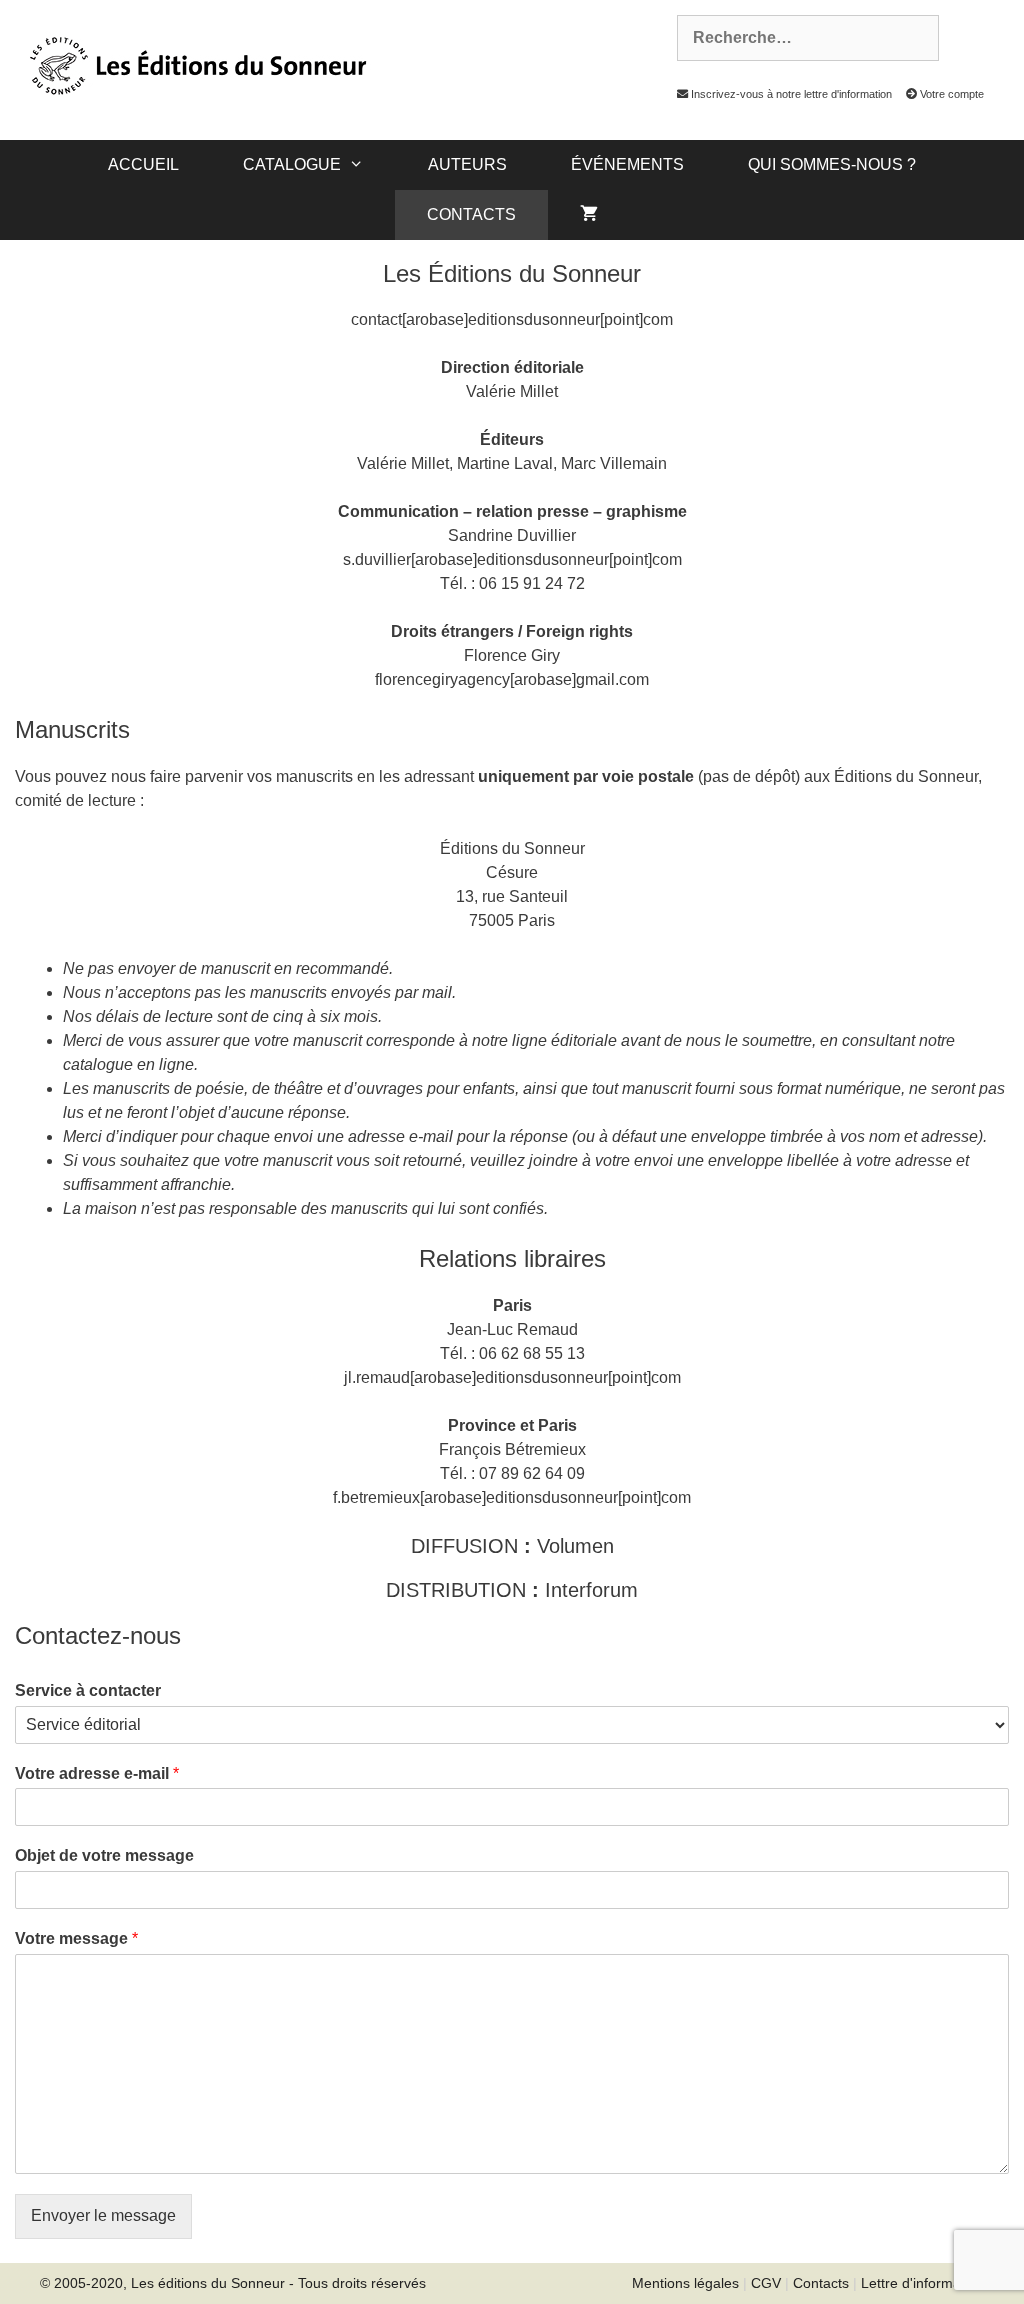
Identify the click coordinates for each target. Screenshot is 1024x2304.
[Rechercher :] (797, 38)
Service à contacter (88, 1690)
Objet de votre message (104, 1855)
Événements (627, 164)
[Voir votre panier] (589, 215)
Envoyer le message (103, 2215)
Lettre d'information (922, 2283)
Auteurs (467, 164)
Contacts (471, 214)
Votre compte (950, 94)
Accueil (143, 164)
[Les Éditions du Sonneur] (196, 64)
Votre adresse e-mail (97, 1773)
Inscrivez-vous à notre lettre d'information (790, 94)
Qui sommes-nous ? (832, 164)
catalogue (292, 164)
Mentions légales (685, 2283)
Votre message (76, 1938)
